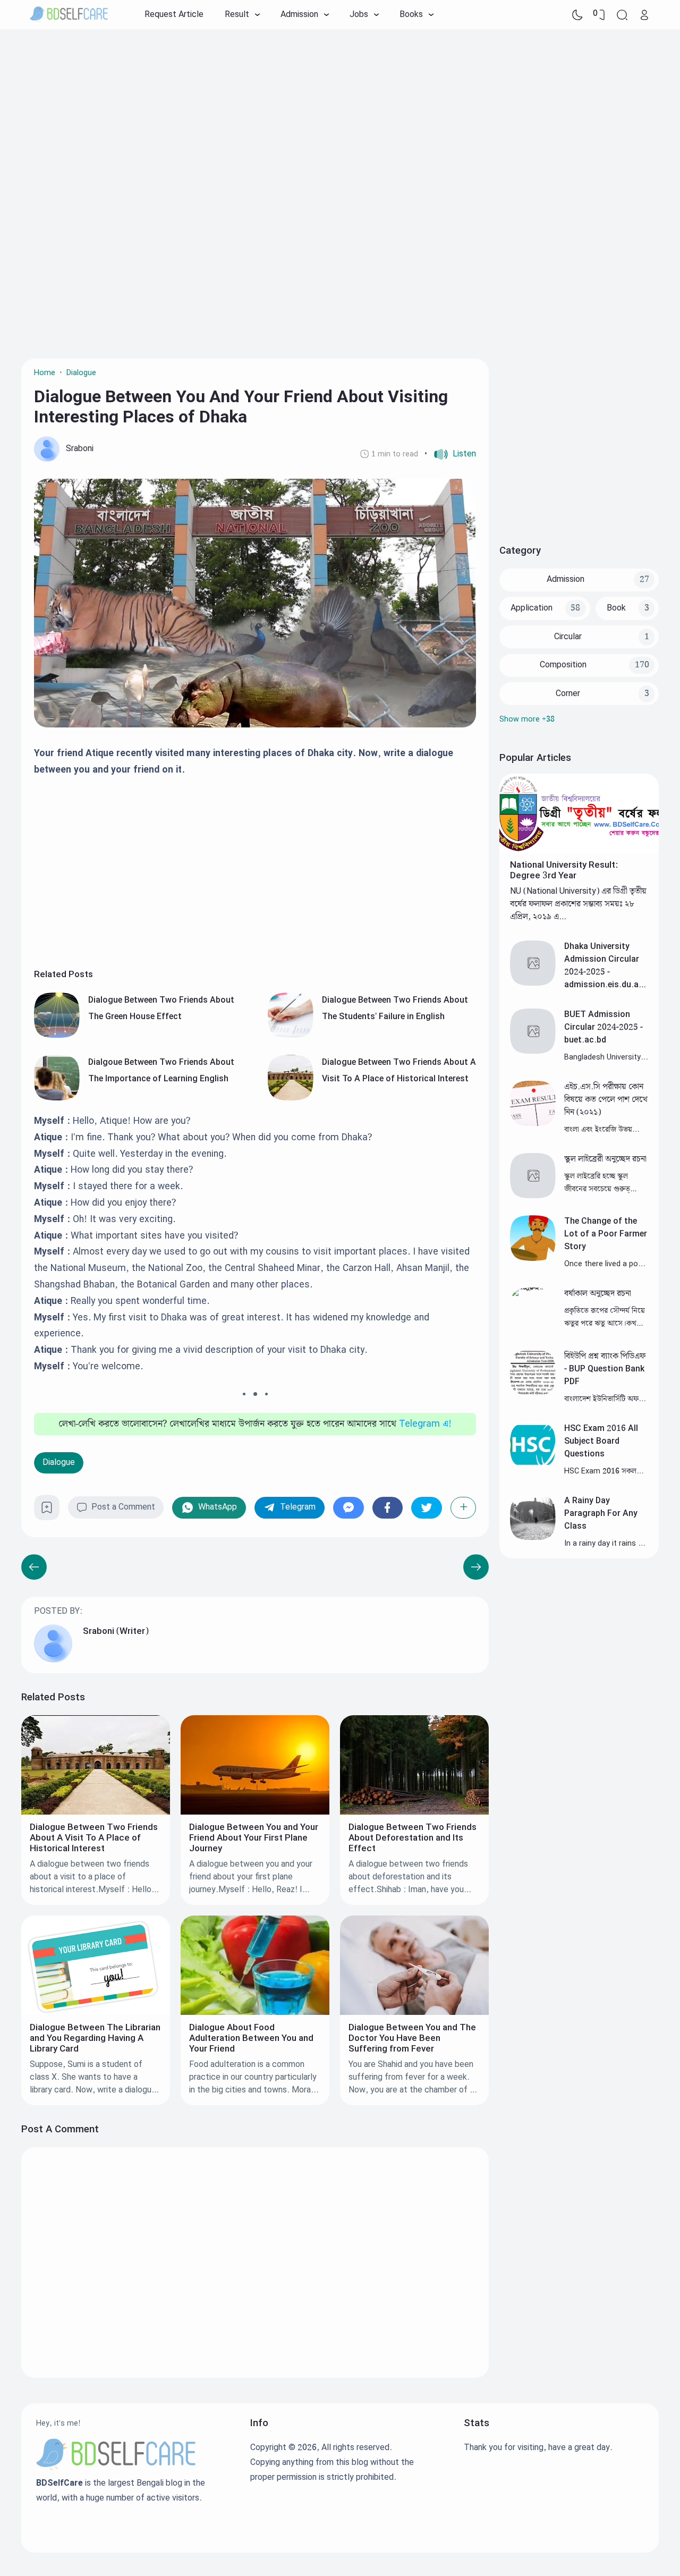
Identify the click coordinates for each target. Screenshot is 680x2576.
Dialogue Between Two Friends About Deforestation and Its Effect (413, 1838)
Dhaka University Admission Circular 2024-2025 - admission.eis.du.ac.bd (605, 972)
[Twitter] (427, 1508)
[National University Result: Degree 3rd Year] (579, 851)
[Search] (622, 15)
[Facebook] (388, 1508)
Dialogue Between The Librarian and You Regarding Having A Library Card (95, 2038)
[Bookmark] (47, 1511)
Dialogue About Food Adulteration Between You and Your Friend (251, 2038)
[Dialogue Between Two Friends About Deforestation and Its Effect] (414, 1812)
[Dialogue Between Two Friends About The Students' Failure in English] (291, 1035)
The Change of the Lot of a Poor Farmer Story (606, 1234)
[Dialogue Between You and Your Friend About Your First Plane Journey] (255, 1812)
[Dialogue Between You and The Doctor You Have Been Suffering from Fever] (414, 2012)
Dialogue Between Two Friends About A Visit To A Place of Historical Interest (94, 1838)
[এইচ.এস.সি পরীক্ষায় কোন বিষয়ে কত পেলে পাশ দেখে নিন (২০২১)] (533, 1124)
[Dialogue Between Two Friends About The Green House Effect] (57, 1035)
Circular (568, 637)
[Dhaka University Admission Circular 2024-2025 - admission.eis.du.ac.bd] (533, 983)
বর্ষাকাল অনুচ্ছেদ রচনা (598, 1294)
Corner (568, 694)
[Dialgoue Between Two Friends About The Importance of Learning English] (57, 1098)
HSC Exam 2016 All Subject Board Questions (601, 1441)
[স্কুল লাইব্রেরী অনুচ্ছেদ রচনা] (533, 1196)
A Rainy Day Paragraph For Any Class (601, 1514)
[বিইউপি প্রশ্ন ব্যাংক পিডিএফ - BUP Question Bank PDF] (533, 1393)
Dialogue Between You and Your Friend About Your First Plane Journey (254, 1838)
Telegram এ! (425, 1424)
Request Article (174, 15)
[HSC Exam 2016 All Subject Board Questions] (533, 1465)
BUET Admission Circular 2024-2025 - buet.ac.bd (603, 1027)
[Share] (464, 1508)
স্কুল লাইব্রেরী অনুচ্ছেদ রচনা (605, 1159)
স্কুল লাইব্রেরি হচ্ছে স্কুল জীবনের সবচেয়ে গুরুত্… (600, 1183)
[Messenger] (348, 1508)
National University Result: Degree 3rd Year (564, 870)
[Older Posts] (34, 1567)
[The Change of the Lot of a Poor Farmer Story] (533, 1259)
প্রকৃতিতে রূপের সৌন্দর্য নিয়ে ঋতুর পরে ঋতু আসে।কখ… (605, 1317)
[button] (450, 454)
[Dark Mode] (577, 15)
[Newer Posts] (476, 1567)
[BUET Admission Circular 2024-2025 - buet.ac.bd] (533, 1051)
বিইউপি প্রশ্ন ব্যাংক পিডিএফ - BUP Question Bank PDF (605, 1369)
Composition (563, 665)
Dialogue (59, 1463)
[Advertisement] (340, 114)
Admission (566, 579)
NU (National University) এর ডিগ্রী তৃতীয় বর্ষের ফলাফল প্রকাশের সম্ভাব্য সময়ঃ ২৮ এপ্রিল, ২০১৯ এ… (578, 904)
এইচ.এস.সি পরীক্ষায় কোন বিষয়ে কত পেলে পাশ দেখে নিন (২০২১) (606, 1100)
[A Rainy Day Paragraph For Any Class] (533, 1537)
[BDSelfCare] (69, 15)
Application (532, 608)
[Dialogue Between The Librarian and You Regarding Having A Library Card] (96, 2012)
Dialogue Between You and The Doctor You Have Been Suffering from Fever (412, 2038)
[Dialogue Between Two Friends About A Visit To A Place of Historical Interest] (291, 1098)
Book (616, 608)
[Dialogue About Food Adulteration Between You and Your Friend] (255, 2012)
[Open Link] (644, 15)
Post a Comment (123, 1507)
